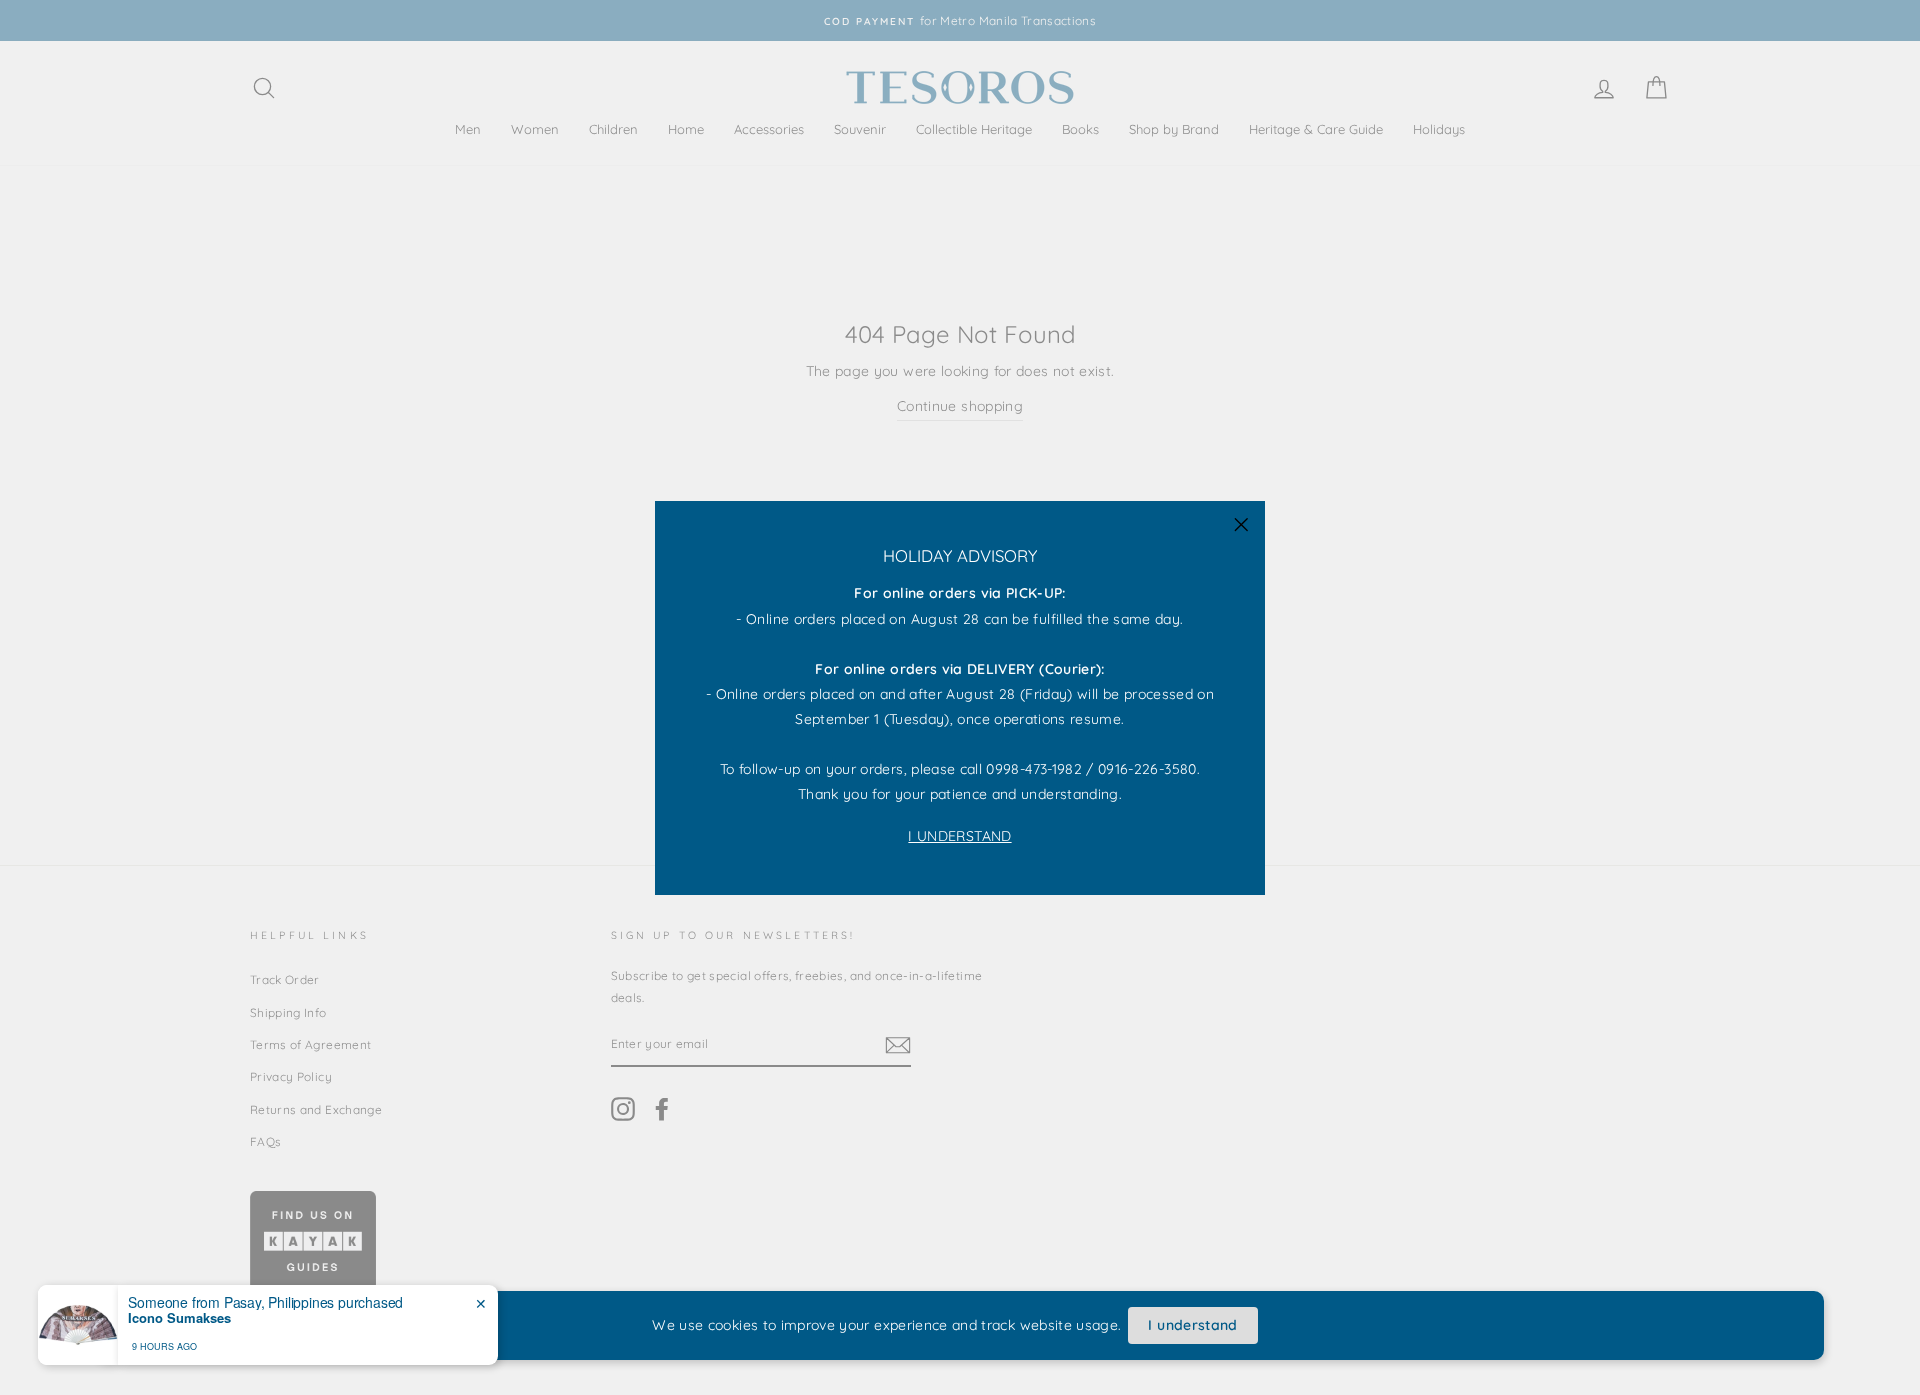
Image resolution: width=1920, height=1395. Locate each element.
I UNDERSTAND (959, 835)
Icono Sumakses (179, 1318)
